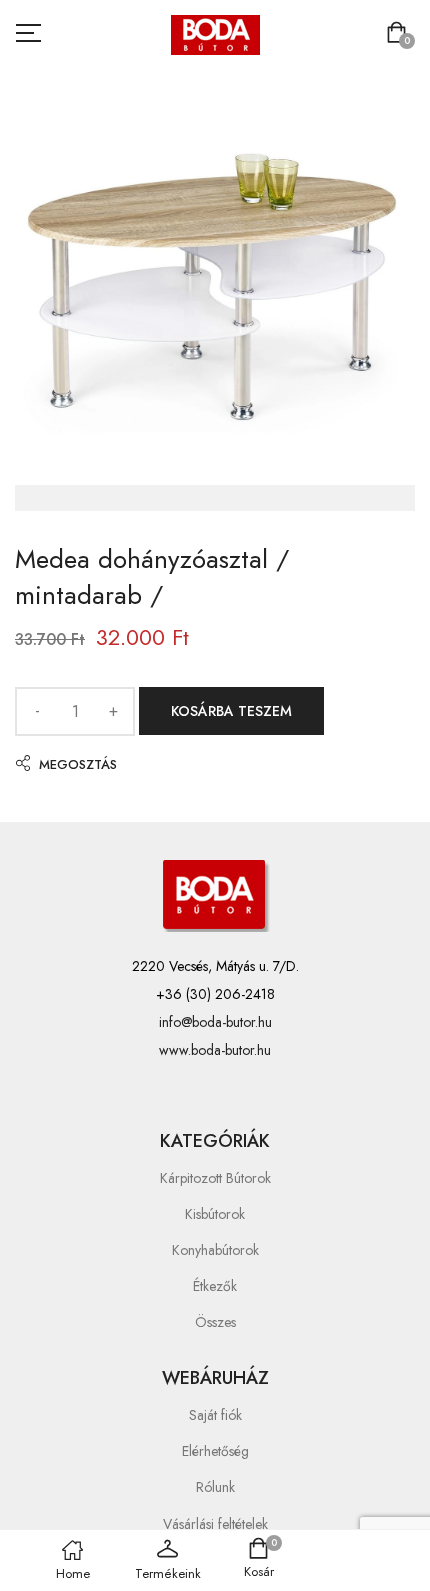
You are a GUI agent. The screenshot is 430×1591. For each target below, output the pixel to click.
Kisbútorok (215, 1214)
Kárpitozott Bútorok (215, 1178)
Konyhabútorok (215, 1250)
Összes (215, 1322)
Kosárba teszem (231, 711)
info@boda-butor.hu (215, 1022)
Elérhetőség (215, 1451)
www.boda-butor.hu (215, 1050)
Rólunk (215, 1487)
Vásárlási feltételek (215, 1524)
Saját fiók (215, 1415)
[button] (400, 34)
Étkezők (215, 1286)
